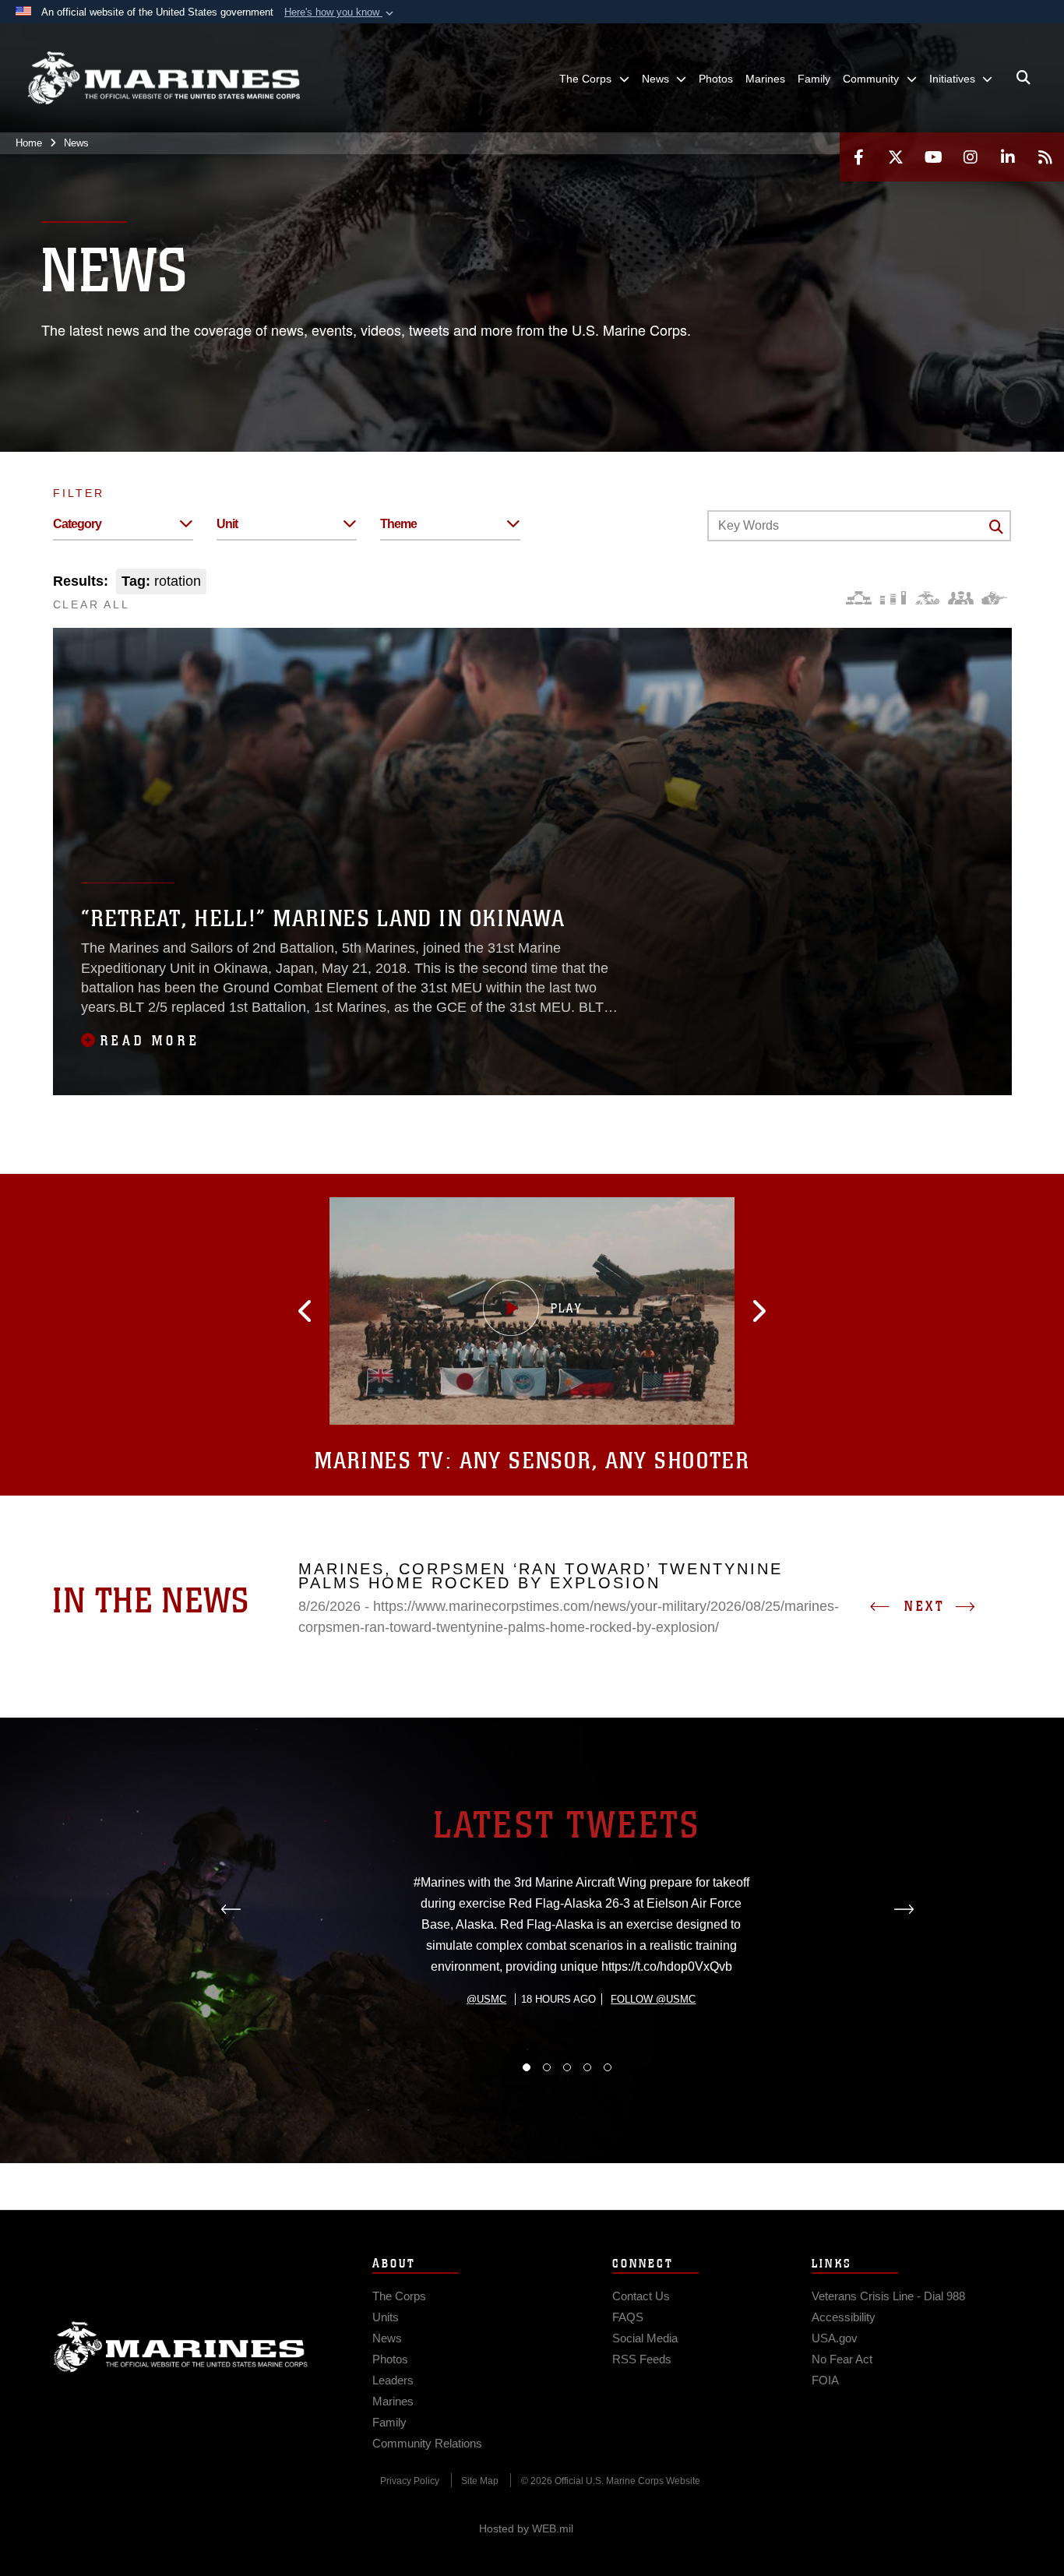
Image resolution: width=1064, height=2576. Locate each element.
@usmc (486, 1999)
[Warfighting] (994, 598)
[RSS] (1045, 157)
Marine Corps (181, 2347)
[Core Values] (927, 598)
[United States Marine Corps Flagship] (164, 78)
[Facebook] (858, 157)
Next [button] (925, 1606)
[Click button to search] (996, 527)
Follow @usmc (653, 1999)
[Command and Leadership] (961, 598)
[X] (896, 157)
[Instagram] (971, 157)
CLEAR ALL (92, 604)
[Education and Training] (893, 598)
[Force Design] (859, 598)
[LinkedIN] (1008, 157)
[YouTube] (933, 157)
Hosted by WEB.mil (526, 2528)
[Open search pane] (1023, 78)
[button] (340, 12)
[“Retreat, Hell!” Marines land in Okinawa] (532, 862)
